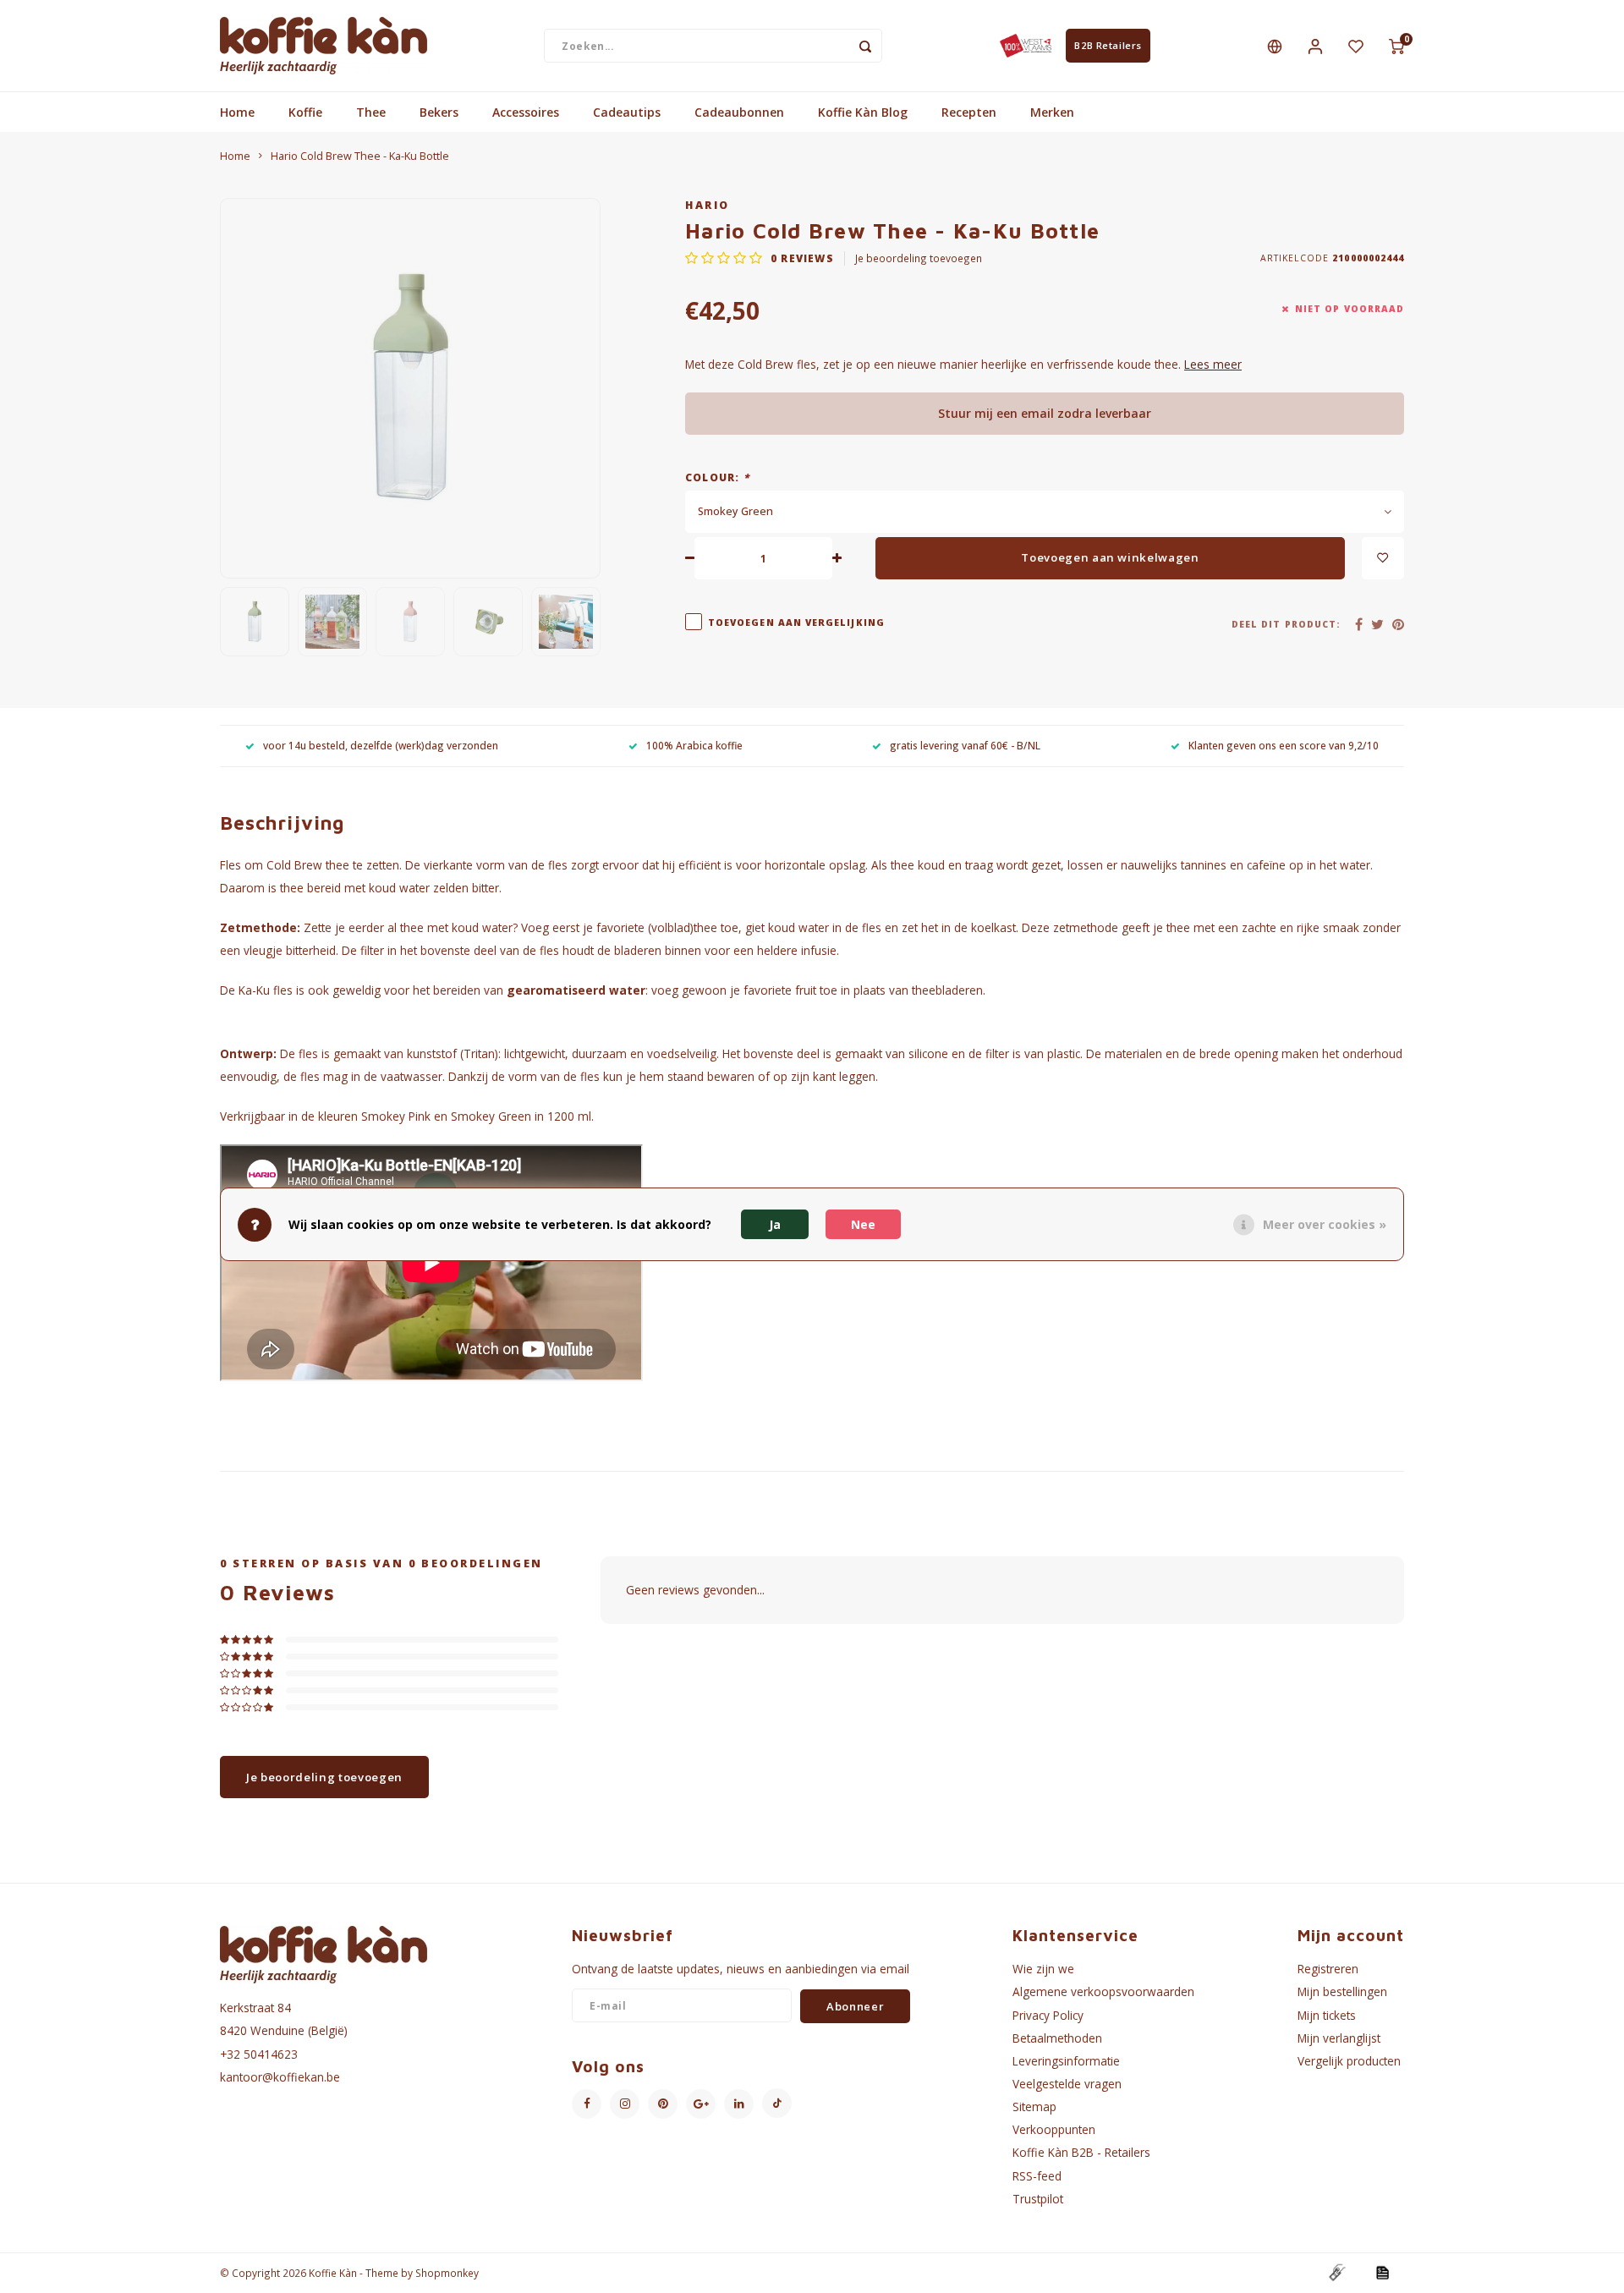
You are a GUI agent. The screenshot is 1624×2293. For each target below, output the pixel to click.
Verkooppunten (1054, 2129)
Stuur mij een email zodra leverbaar (1045, 413)
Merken (1052, 112)
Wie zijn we (1043, 1969)
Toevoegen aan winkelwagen (1110, 557)
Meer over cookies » (1325, 1224)
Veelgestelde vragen (1067, 2084)
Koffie (305, 112)
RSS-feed (1037, 2176)
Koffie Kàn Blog (863, 112)
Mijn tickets (1327, 2015)
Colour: (717, 477)
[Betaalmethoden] (1336, 2271)
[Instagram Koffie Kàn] (625, 2104)
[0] (1396, 46)
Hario (708, 205)
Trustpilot (1038, 2199)
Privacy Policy (1048, 2015)
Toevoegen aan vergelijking (796, 623)
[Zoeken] (865, 46)
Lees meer (1213, 364)
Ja (775, 1224)
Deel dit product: (1286, 624)
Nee (863, 1224)
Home (237, 112)
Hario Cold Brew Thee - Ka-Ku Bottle (360, 156)
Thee (371, 112)
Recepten (969, 112)
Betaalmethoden (1057, 2038)
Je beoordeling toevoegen (919, 258)
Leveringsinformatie (1066, 2061)
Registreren (1328, 1969)
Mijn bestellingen (1342, 1991)
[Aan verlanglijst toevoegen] (1383, 558)
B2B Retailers (1108, 45)
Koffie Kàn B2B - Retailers (1081, 2152)
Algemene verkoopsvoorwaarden (1103, 1991)
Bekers (439, 112)
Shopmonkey (447, 2273)
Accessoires (526, 112)
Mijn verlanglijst (1339, 2038)
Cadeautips (627, 112)
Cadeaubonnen (739, 112)
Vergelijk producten (1349, 2061)
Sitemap (1034, 2106)
